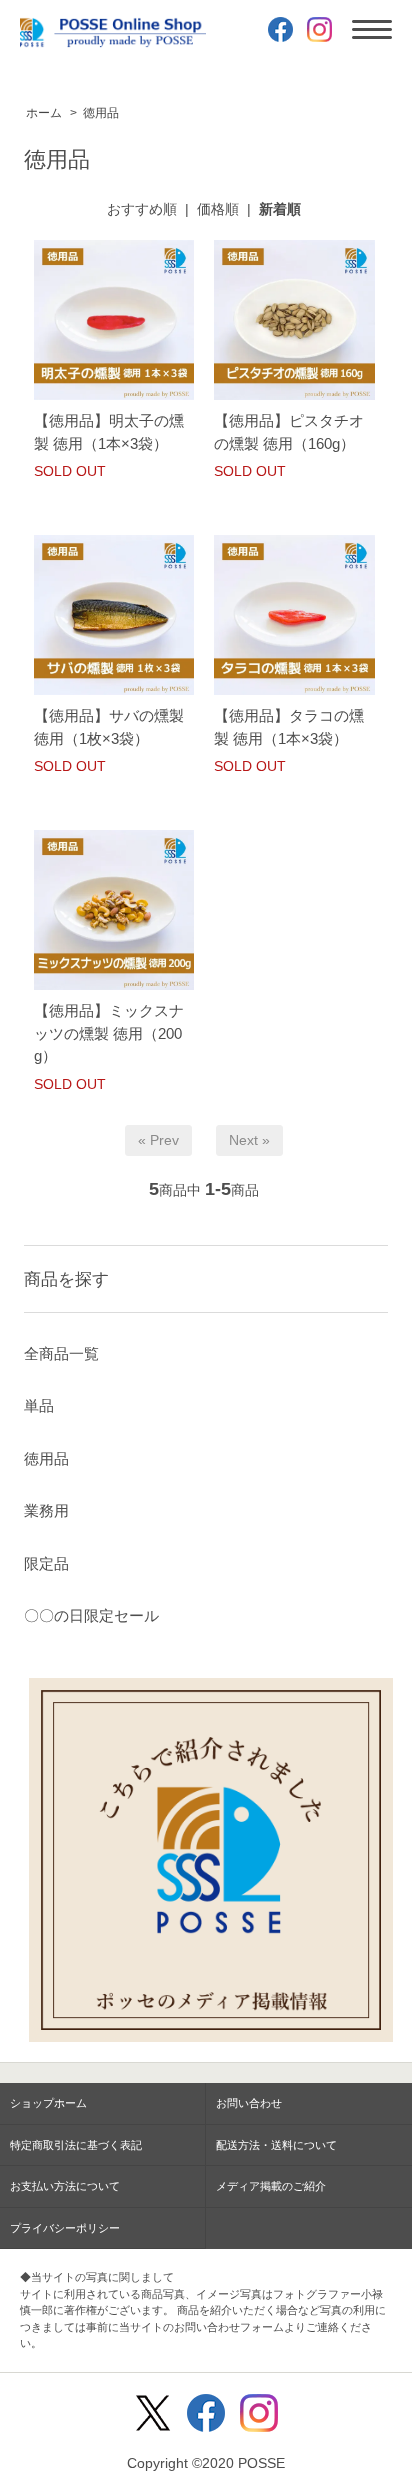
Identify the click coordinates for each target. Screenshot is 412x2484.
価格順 (218, 209)
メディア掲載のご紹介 (271, 2186)
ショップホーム (48, 2103)
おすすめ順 (142, 209)
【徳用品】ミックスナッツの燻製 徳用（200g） (109, 1033)
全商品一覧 (61, 1353)
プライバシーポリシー (65, 2228)
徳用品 (101, 113)
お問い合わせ (249, 2103)
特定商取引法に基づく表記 (76, 2145)
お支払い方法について (65, 2186)
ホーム (44, 113)
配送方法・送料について (276, 2145)
